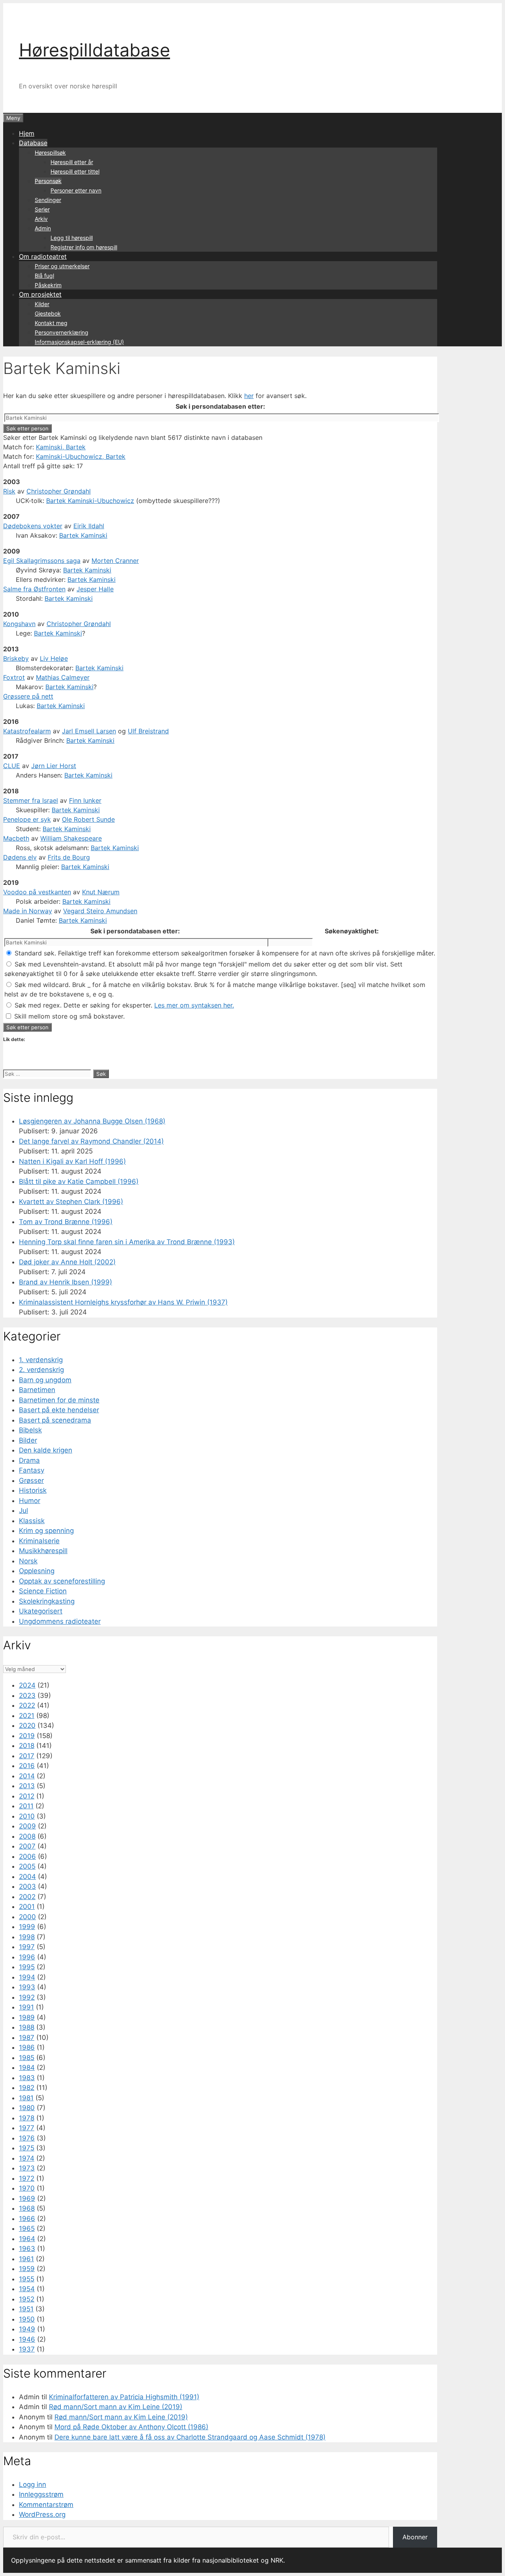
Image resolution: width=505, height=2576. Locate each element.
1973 (27, 2168)
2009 (27, 1826)
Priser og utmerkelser (62, 266)
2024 (27, 1685)
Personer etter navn (76, 190)
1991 (26, 2007)
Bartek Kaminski (83, 535)
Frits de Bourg (69, 857)
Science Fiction (43, 1591)
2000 (27, 1917)
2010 (27, 1816)
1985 (27, 2058)
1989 (27, 2017)
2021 (27, 1716)
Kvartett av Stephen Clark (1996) (71, 1202)
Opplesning (37, 1571)
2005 (27, 1866)
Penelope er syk (27, 819)
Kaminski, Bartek (61, 447)
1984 (27, 2068)
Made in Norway (28, 911)
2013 (27, 1786)
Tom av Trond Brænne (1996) (66, 1222)
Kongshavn (19, 624)
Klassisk (32, 1521)
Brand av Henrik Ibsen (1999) (65, 1282)
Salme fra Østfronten (34, 589)
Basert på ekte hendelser (59, 1410)
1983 (27, 2078)
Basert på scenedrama (55, 1420)
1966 (27, 2219)
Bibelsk (30, 1430)
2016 (27, 1766)
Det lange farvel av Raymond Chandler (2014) (91, 1141)
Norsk (28, 1561)
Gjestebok (48, 313)
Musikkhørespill (43, 1551)
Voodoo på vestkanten (37, 892)
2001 (27, 1907)
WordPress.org (42, 2514)
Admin (43, 228)
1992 (27, 1997)
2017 (27, 1756)
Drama (29, 1460)
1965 (27, 2228)
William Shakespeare (71, 838)
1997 (27, 1947)
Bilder (28, 1440)
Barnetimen (37, 1390)
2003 (27, 1886)
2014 (27, 1776)
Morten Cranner (115, 561)
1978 (27, 2118)
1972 (27, 2178)
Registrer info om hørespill (84, 247)
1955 (27, 2279)
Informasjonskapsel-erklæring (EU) (79, 342)
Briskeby (16, 658)
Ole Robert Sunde (88, 819)
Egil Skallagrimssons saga (42, 561)
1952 (27, 2299)
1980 (27, 2108)
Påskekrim (48, 285)
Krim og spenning (46, 1531)
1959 (27, 2269)
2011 (26, 1806)
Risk (9, 491)
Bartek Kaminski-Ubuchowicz (90, 501)
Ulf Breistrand (148, 731)
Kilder (42, 304)
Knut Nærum (101, 892)
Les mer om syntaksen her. (194, 1005)
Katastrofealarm (27, 731)
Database (33, 143)
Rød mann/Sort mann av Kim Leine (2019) (116, 2407)
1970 (27, 2188)
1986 (27, 2047)
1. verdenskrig (41, 1360)
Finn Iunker (85, 800)
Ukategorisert (41, 1611)
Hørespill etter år (72, 162)
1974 (27, 2158)
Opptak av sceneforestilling (62, 1581)
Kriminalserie (39, 1541)
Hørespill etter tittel (75, 171)
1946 (27, 2339)
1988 (27, 2027)
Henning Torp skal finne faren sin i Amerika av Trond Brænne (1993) (127, 1242)
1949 (27, 2329)
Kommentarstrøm (46, 2505)
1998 (27, 1937)
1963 (27, 2249)
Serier (42, 209)
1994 (27, 1977)
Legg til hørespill (72, 238)
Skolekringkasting (47, 1601)
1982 (27, 2088)
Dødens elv (20, 857)
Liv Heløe (54, 658)
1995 (27, 1967)
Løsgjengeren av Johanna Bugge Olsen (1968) (92, 1121)
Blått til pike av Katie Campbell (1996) (79, 1181)
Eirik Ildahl (89, 526)
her (249, 396)
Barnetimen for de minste (59, 1400)
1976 (27, 2138)
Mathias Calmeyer (63, 677)
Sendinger (48, 200)
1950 (27, 2319)
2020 (27, 1725)
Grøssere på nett (28, 696)
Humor (30, 1501)
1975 (27, 2148)
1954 (27, 2289)
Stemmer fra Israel (31, 800)
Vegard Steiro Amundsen (100, 911)
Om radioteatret (43, 256)
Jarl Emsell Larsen (89, 731)
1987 (27, 2038)
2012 (27, 1796)
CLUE (12, 766)
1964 (27, 2239)
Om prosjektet (40, 294)
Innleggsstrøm (41, 2494)
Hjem (27, 133)
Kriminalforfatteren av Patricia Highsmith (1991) (124, 2397)
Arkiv (41, 219)
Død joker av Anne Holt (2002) (67, 1262)
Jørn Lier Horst (54, 766)
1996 (27, 1957)
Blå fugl (44, 276)
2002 (27, 1897)
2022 (27, 1705)
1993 (27, 1987)
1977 (27, 2128)
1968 (27, 2208)
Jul (23, 1510)
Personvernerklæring (62, 332)
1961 (26, 2259)
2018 (27, 1746)
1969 (27, 2198)
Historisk (33, 1490)
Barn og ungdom (45, 1380)
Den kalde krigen (46, 1450)
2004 (27, 1877)
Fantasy (32, 1470)
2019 (27, 1736)
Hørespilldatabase (94, 50)
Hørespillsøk (50, 152)
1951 (26, 2309)
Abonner (415, 2537)
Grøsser (31, 1481)
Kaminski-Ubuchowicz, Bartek (81, 456)
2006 (27, 1856)
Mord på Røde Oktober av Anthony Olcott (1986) (131, 2427)
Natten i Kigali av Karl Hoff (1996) (72, 1161)
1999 (27, 1927)
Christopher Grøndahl (59, 491)
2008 (27, 1836)
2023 (27, 1696)
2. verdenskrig (41, 1370)
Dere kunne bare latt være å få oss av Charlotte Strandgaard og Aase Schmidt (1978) (190, 2437)
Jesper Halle (95, 589)
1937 (27, 2349)
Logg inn (33, 2484)
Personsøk (48, 181)
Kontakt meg (51, 323)
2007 (27, 1846)
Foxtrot (14, 677)
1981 (26, 2098)
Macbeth (16, 838)
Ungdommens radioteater (60, 1621)
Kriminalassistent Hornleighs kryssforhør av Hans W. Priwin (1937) (123, 1302)
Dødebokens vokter (33, 526)
